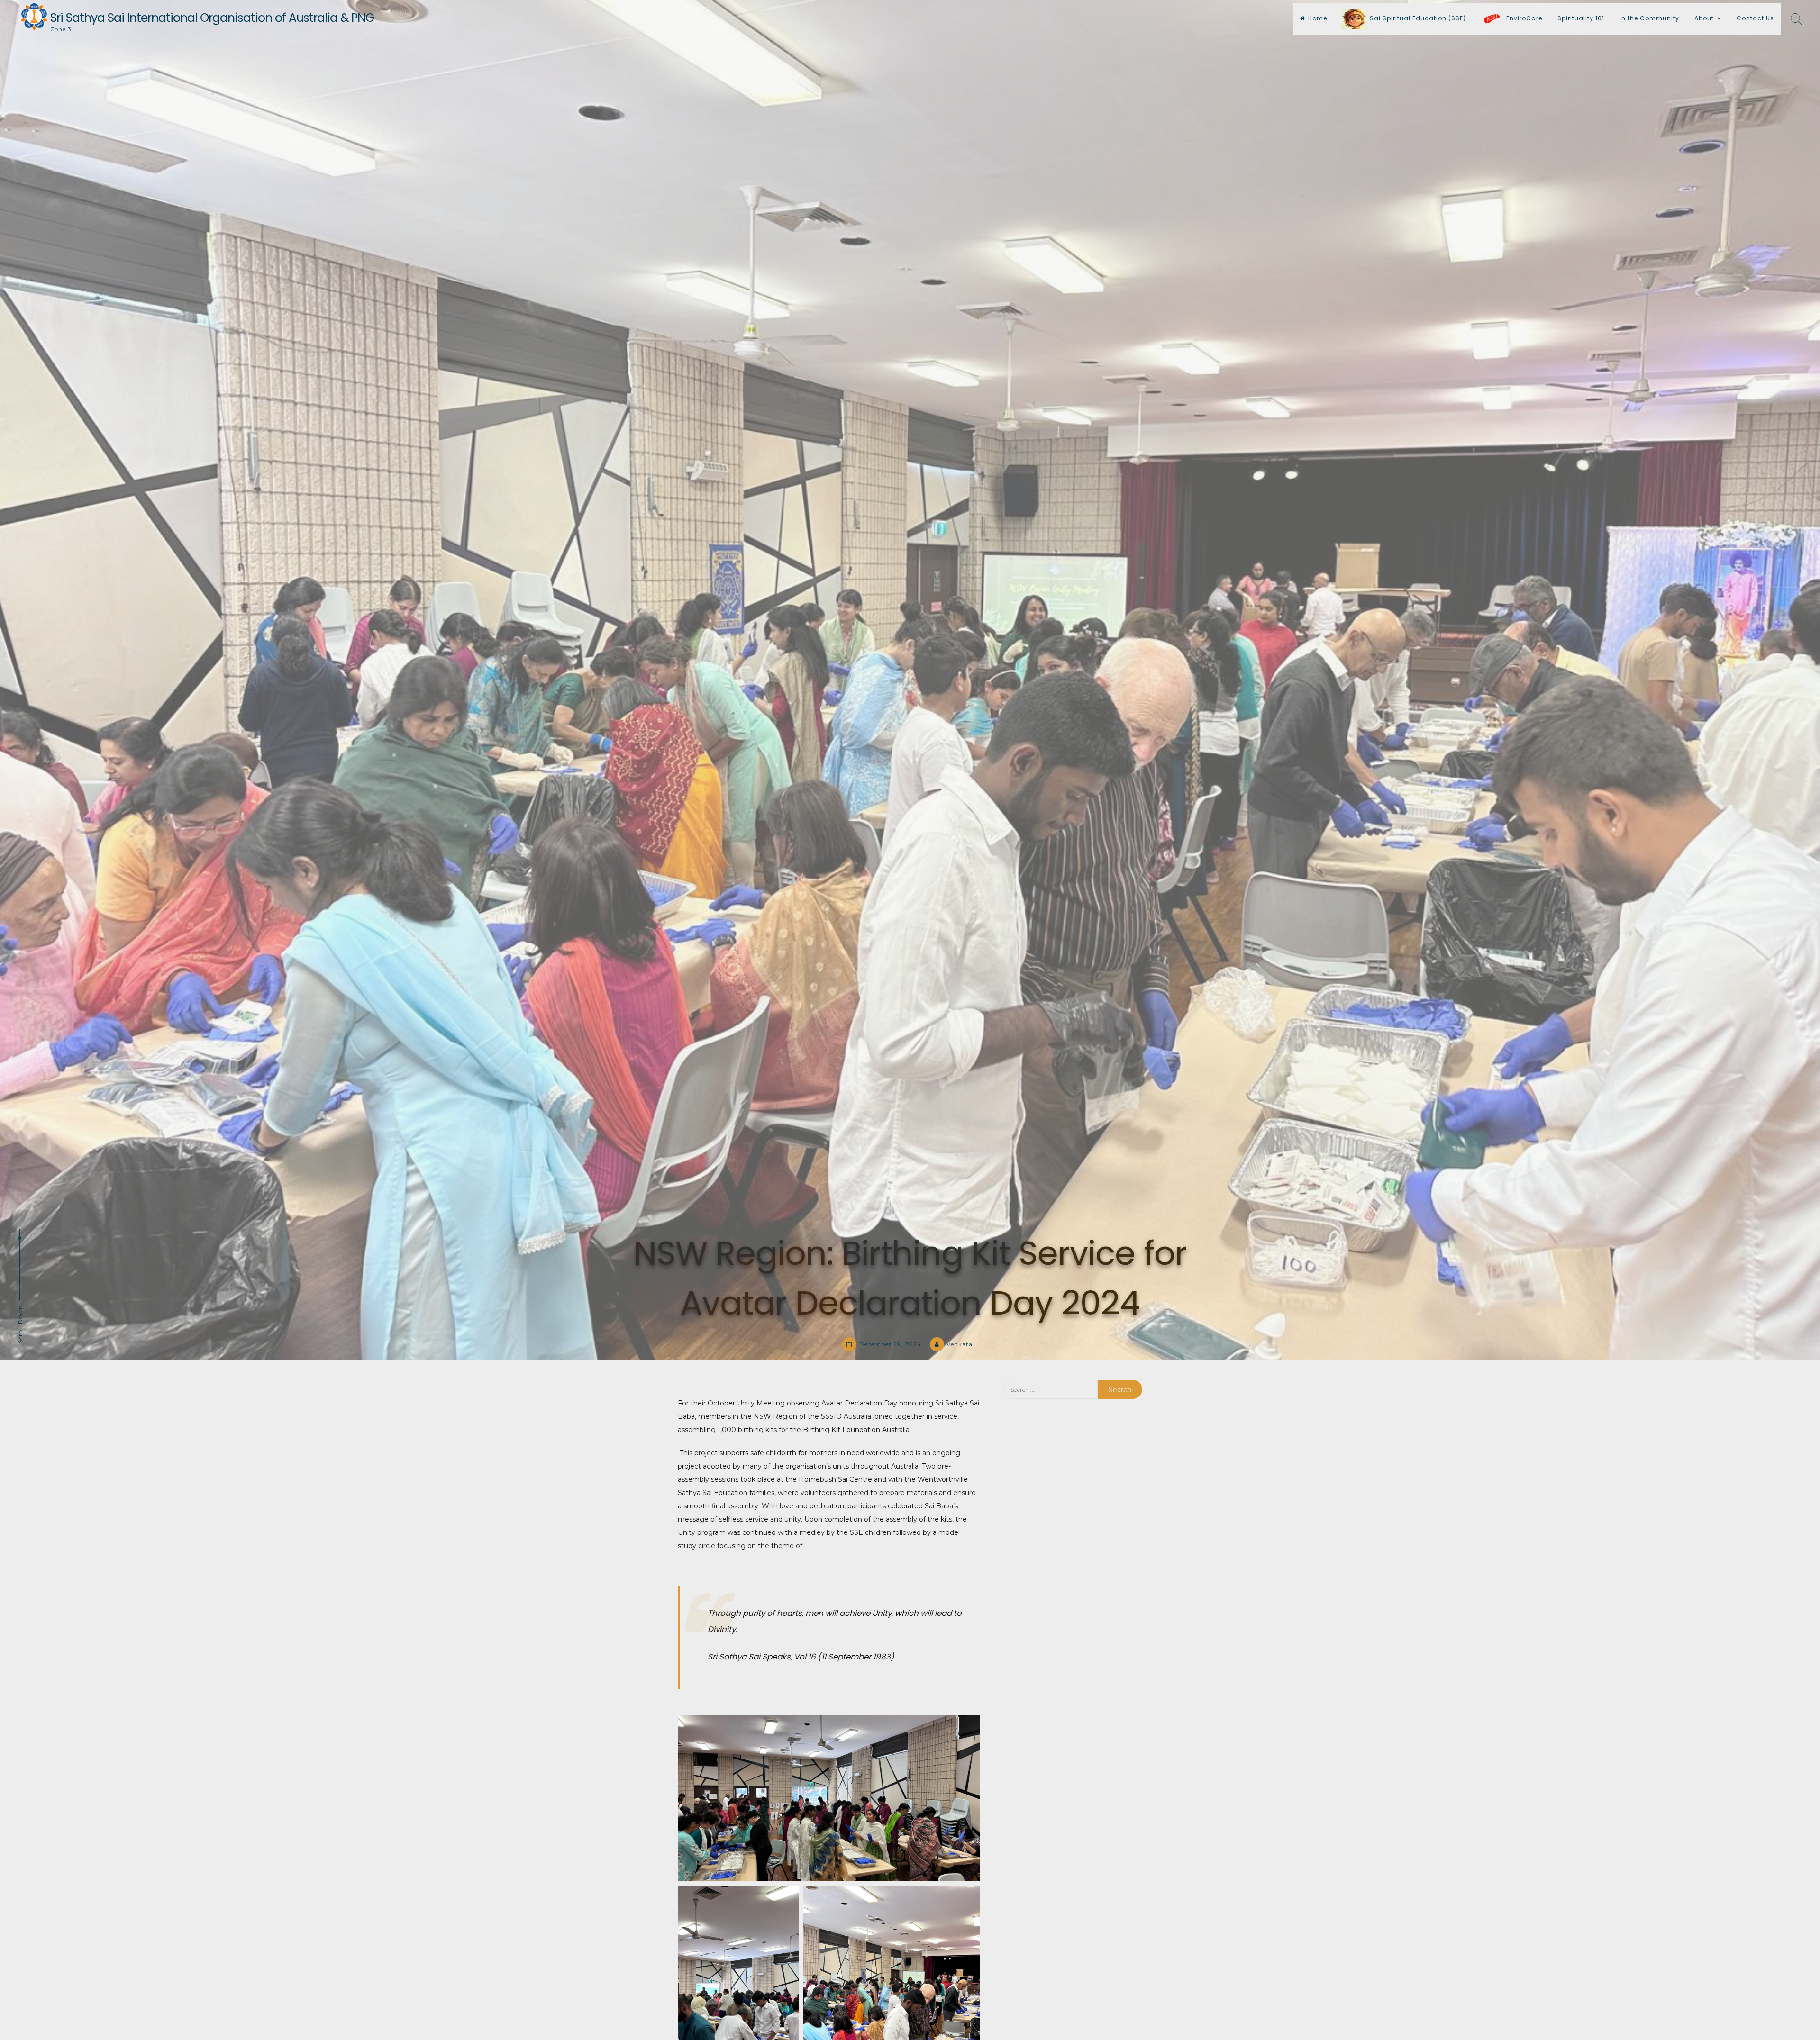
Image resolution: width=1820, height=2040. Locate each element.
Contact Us (1755, 18)
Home (1318, 18)
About (1704, 18)
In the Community (1649, 18)
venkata (960, 1344)
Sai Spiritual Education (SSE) (1418, 18)
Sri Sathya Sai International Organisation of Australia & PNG (212, 18)
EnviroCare (1523, 18)
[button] (829, 1798)
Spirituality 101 (1581, 18)
